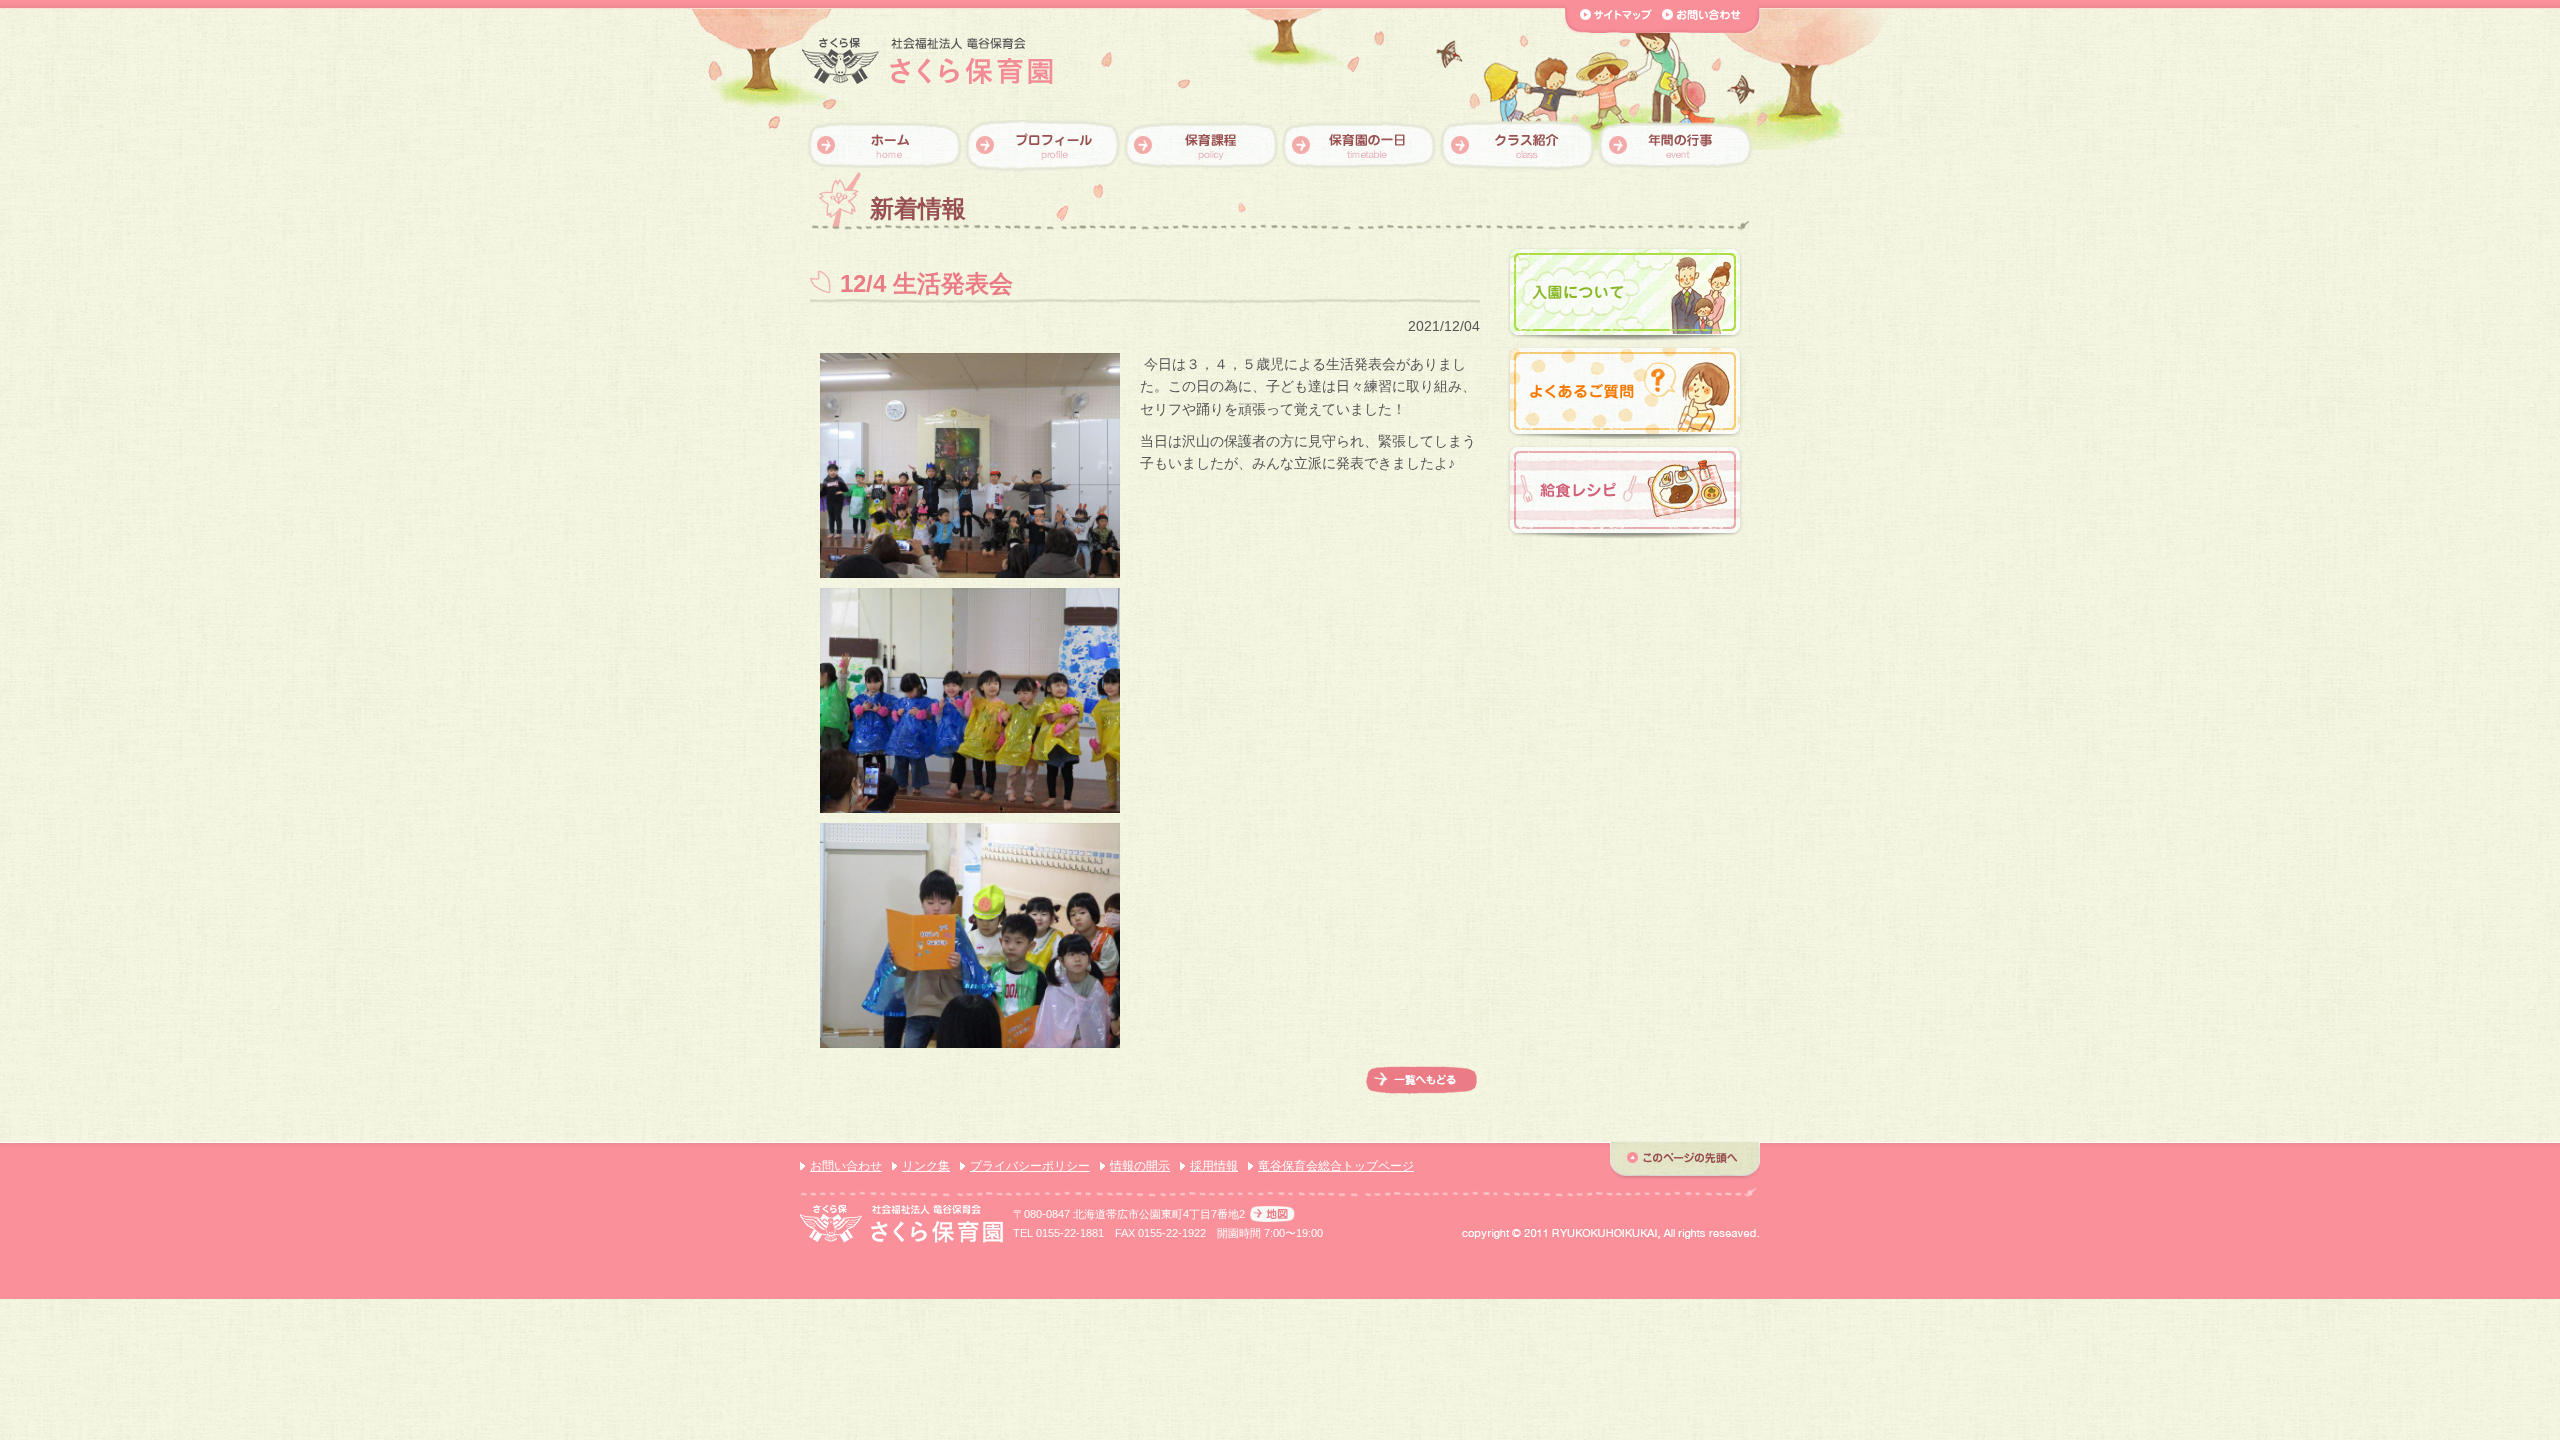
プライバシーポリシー (1030, 1166)
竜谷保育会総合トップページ (1336, 1166)
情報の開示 (1140, 1166)
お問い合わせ (846, 1166)
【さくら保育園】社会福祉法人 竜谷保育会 (927, 61)
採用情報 (1214, 1166)
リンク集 (926, 1166)
